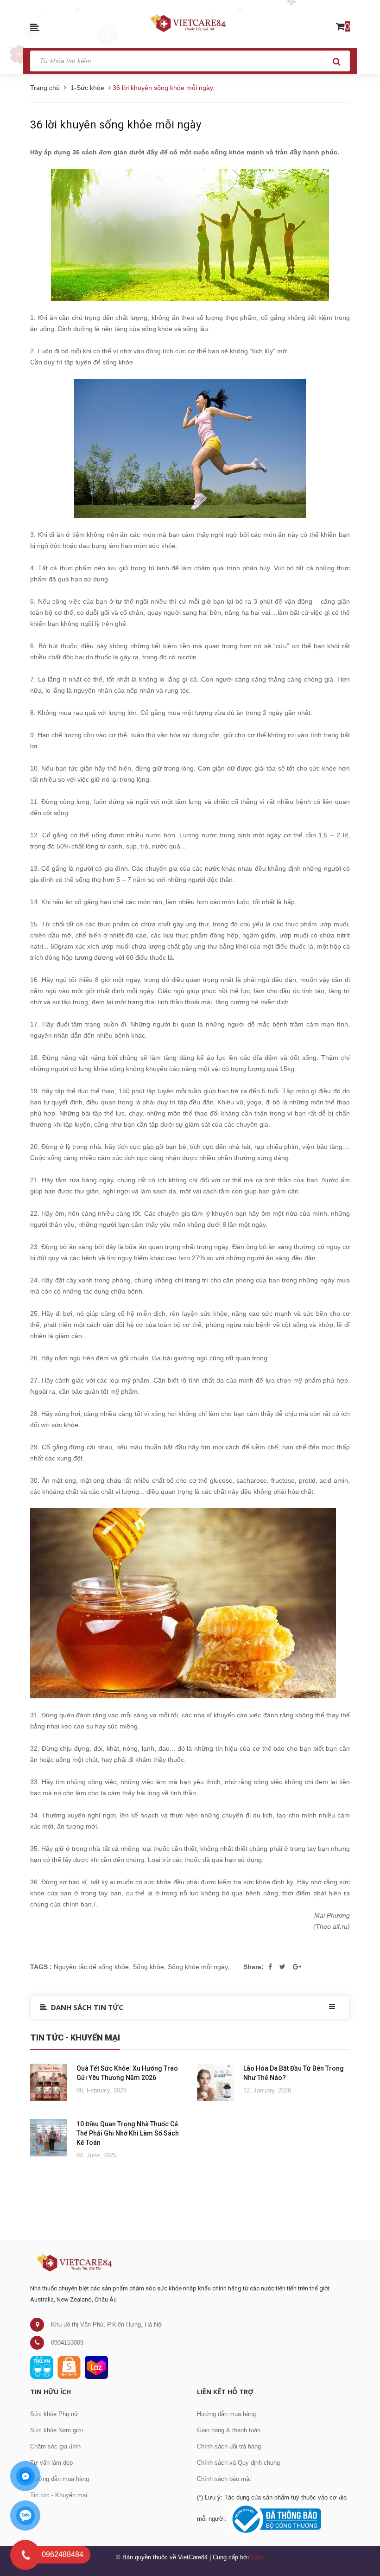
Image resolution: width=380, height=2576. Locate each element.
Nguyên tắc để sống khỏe (91, 1967)
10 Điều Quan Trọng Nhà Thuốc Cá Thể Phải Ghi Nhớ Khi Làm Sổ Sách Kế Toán (128, 2133)
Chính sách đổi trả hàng (229, 2446)
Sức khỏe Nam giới (57, 2430)
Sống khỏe (148, 1967)
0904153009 (67, 2343)
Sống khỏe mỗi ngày (198, 1967)
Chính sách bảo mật (224, 2479)
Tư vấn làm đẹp (51, 2463)
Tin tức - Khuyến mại (59, 2495)
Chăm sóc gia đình (55, 2446)
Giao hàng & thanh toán (229, 2430)
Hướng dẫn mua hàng (60, 2479)
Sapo (258, 2557)
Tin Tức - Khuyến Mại (75, 2037)
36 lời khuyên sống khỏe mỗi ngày (116, 125)
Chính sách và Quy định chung (238, 2463)
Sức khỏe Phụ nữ (54, 2414)
